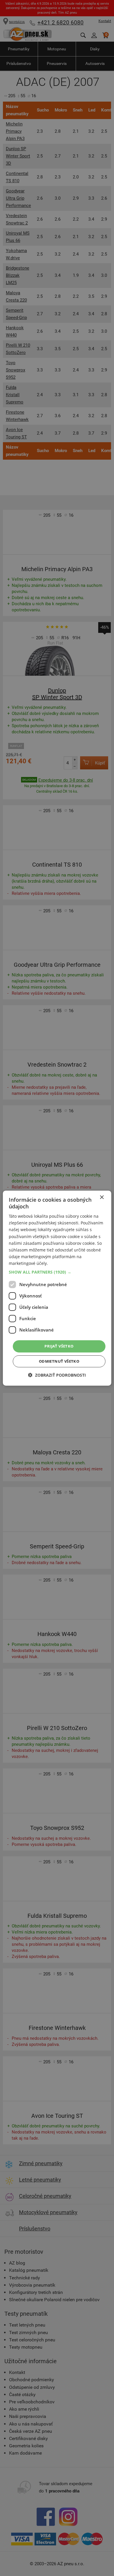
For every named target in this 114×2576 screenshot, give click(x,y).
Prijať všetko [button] (59, 1346)
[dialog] (57, 1288)
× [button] (102, 1197)
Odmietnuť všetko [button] (59, 1361)
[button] (57, 1272)
